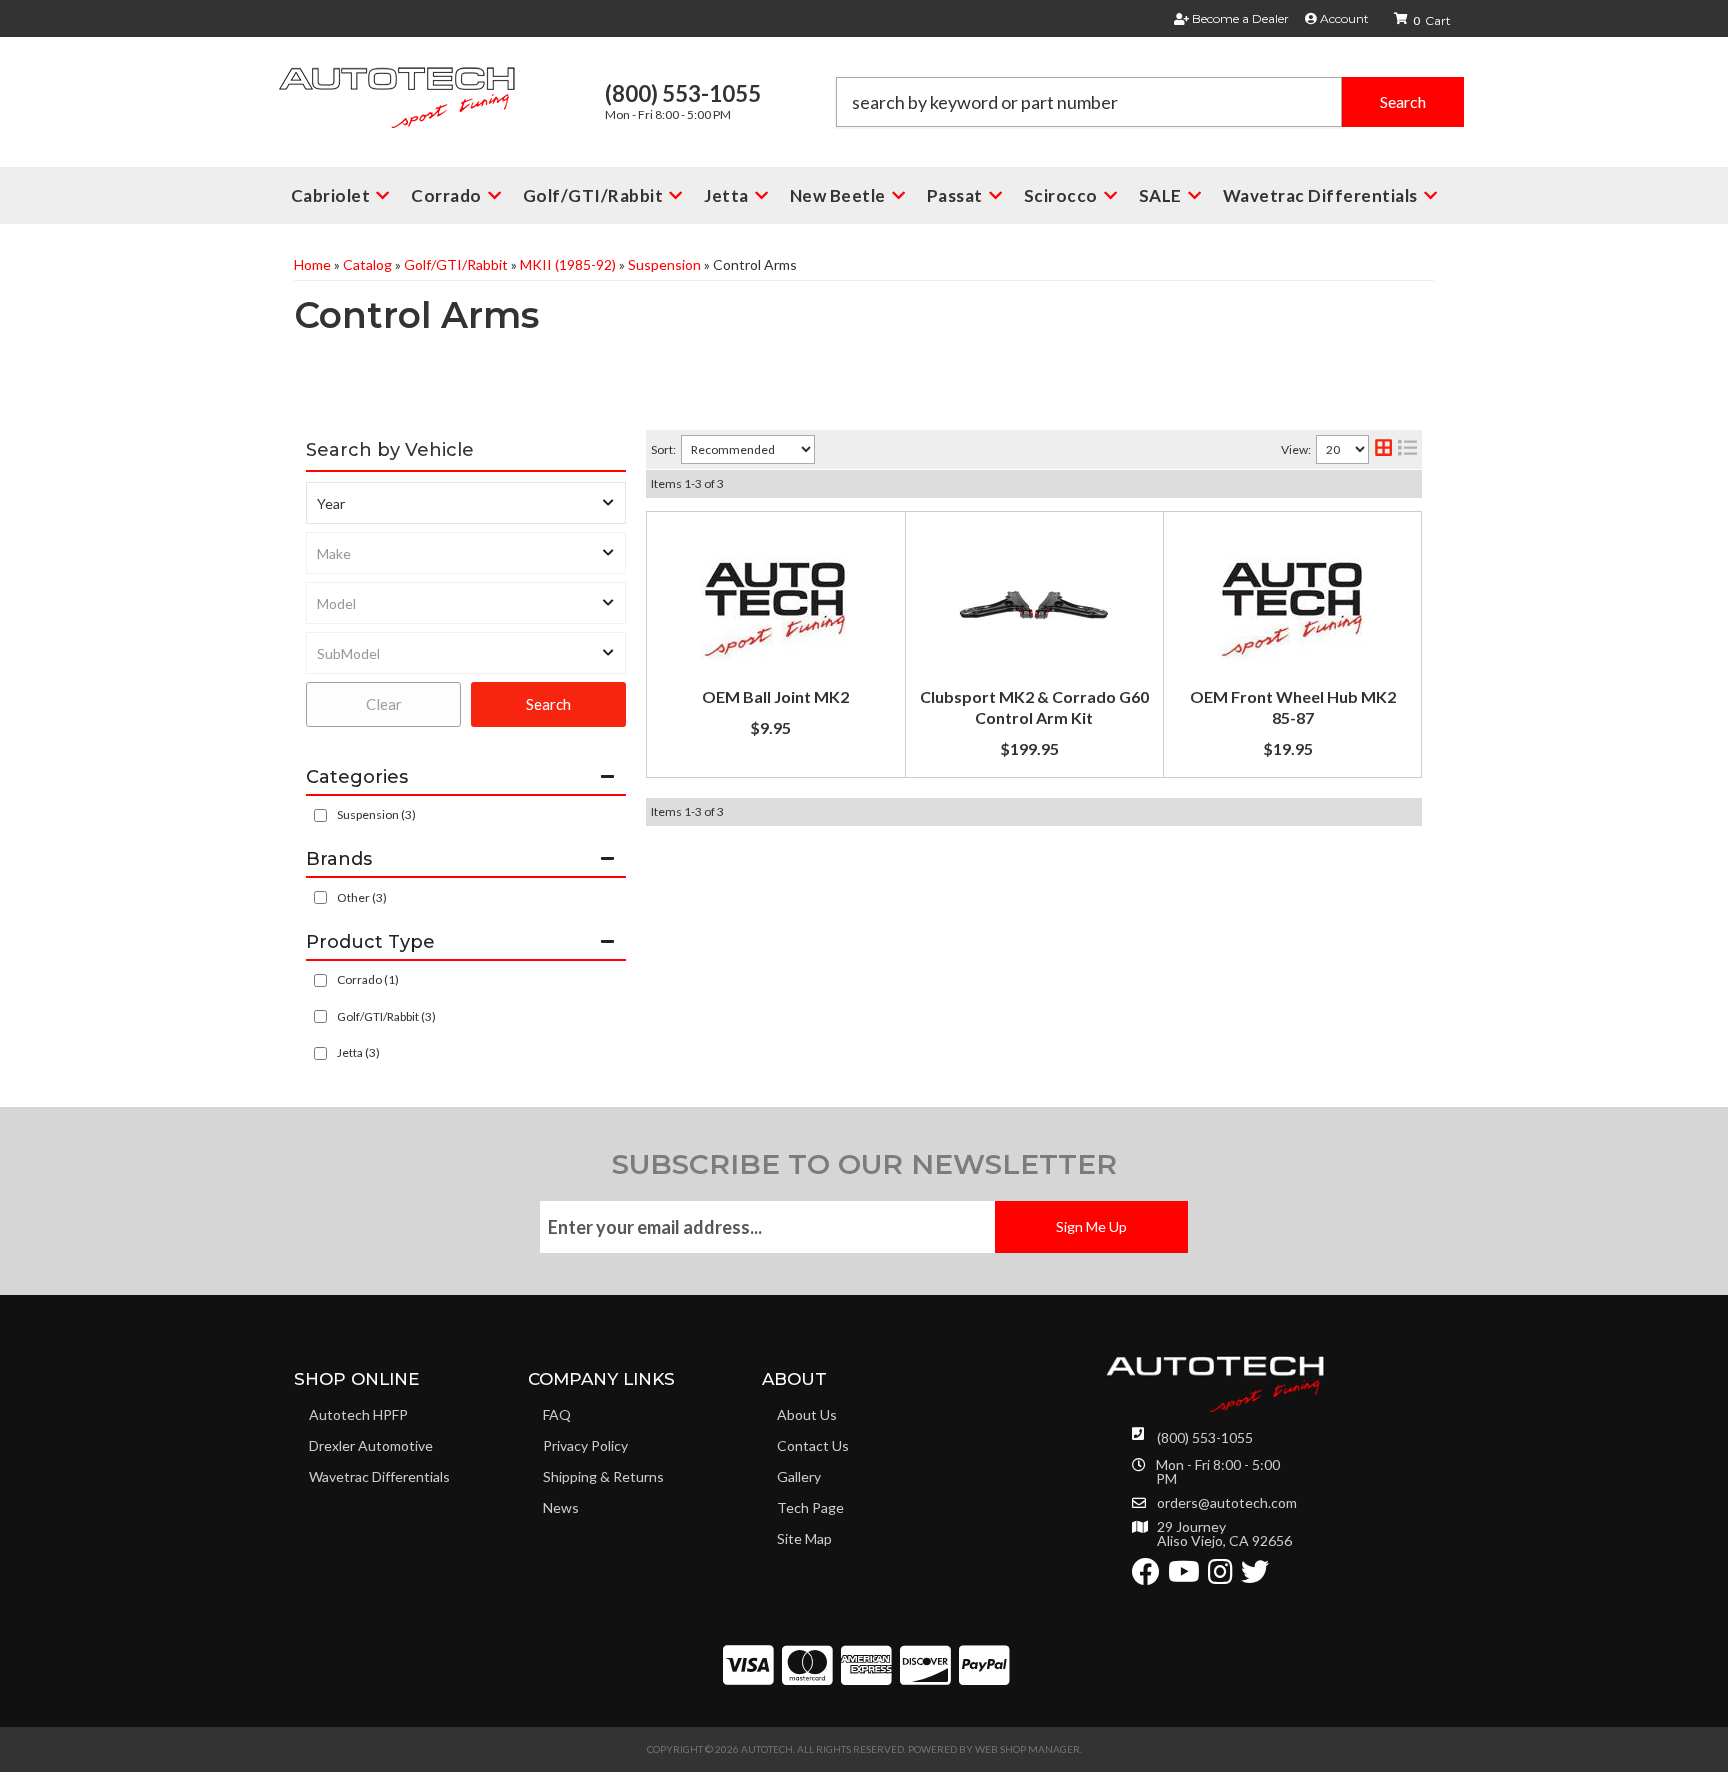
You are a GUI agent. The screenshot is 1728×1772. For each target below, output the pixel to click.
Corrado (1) (368, 979)
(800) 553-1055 (1205, 1437)
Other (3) (362, 897)
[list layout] (1407, 449)
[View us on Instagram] (1220, 1576)
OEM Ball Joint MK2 (775, 696)
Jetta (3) (358, 1052)
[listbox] (466, 503)
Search (548, 704)
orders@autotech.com (1227, 1503)
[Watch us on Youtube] (1184, 1576)
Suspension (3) (376, 814)
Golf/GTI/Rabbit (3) (386, 1016)
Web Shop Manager (1027, 1749)
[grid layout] (1383, 449)
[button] (1150, 102)
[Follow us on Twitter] (1255, 1576)
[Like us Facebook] (1146, 1576)
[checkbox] (320, 897)
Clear (384, 704)
